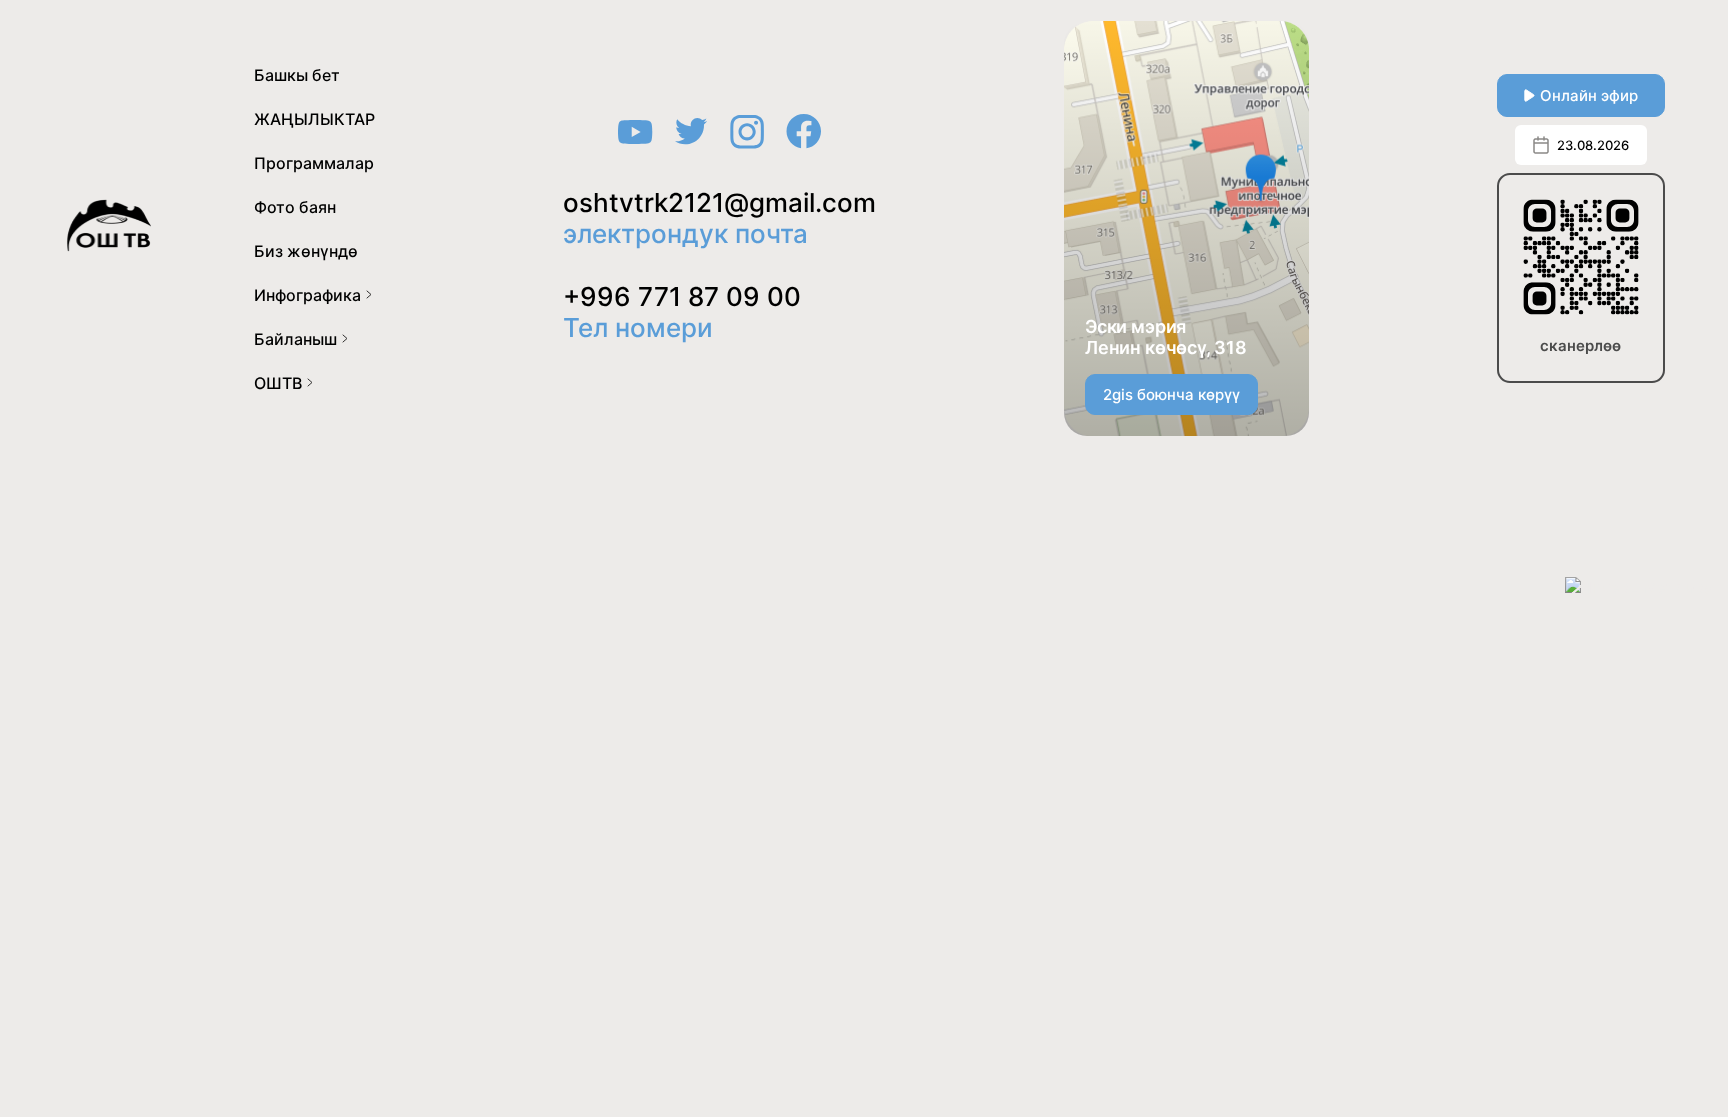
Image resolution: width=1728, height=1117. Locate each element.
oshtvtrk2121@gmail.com (719, 202)
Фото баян (295, 207)
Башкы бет (297, 75)
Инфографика (307, 295)
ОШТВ (278, 383)
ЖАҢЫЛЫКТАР (314, 119)
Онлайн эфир (1589, 95)
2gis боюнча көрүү (1171, 394)
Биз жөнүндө (306, 251)
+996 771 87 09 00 (682, 296)
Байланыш (295, 339)
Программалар (314, 163)
